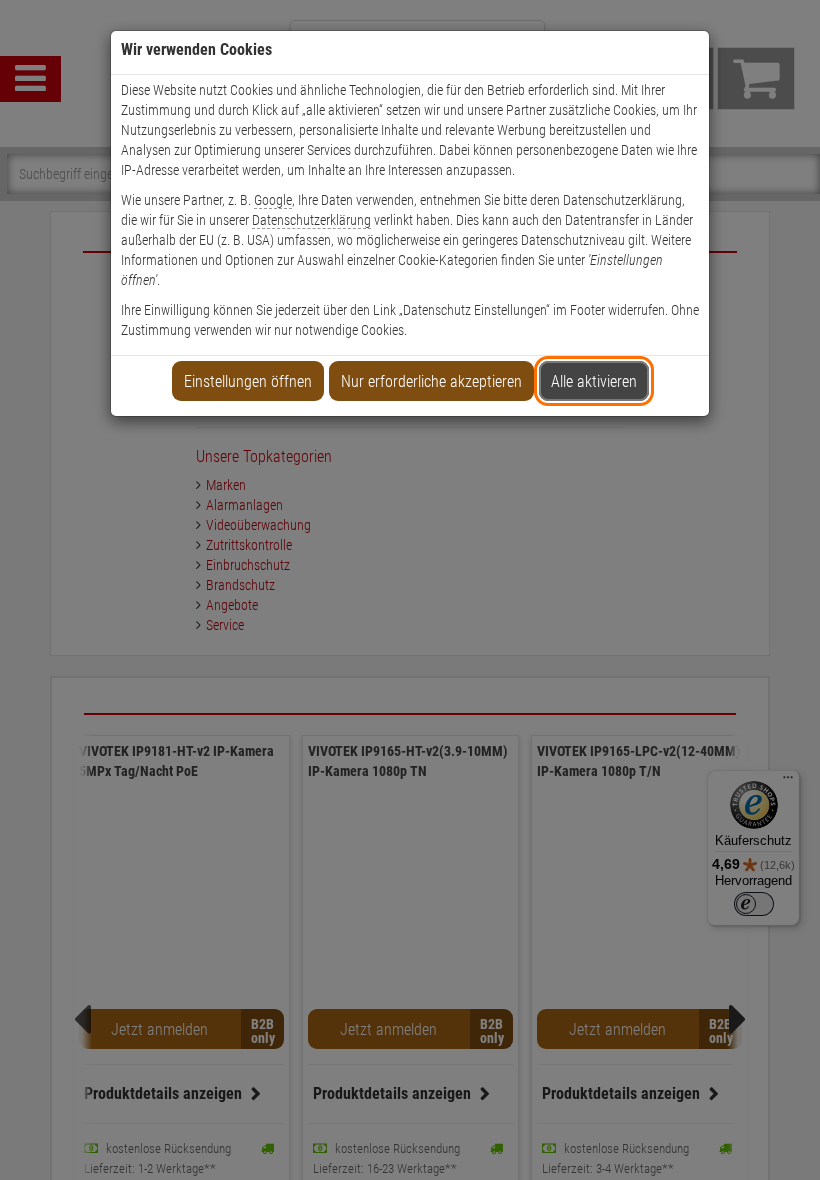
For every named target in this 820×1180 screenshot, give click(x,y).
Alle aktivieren (594, 381)
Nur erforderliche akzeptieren (431, 381)
